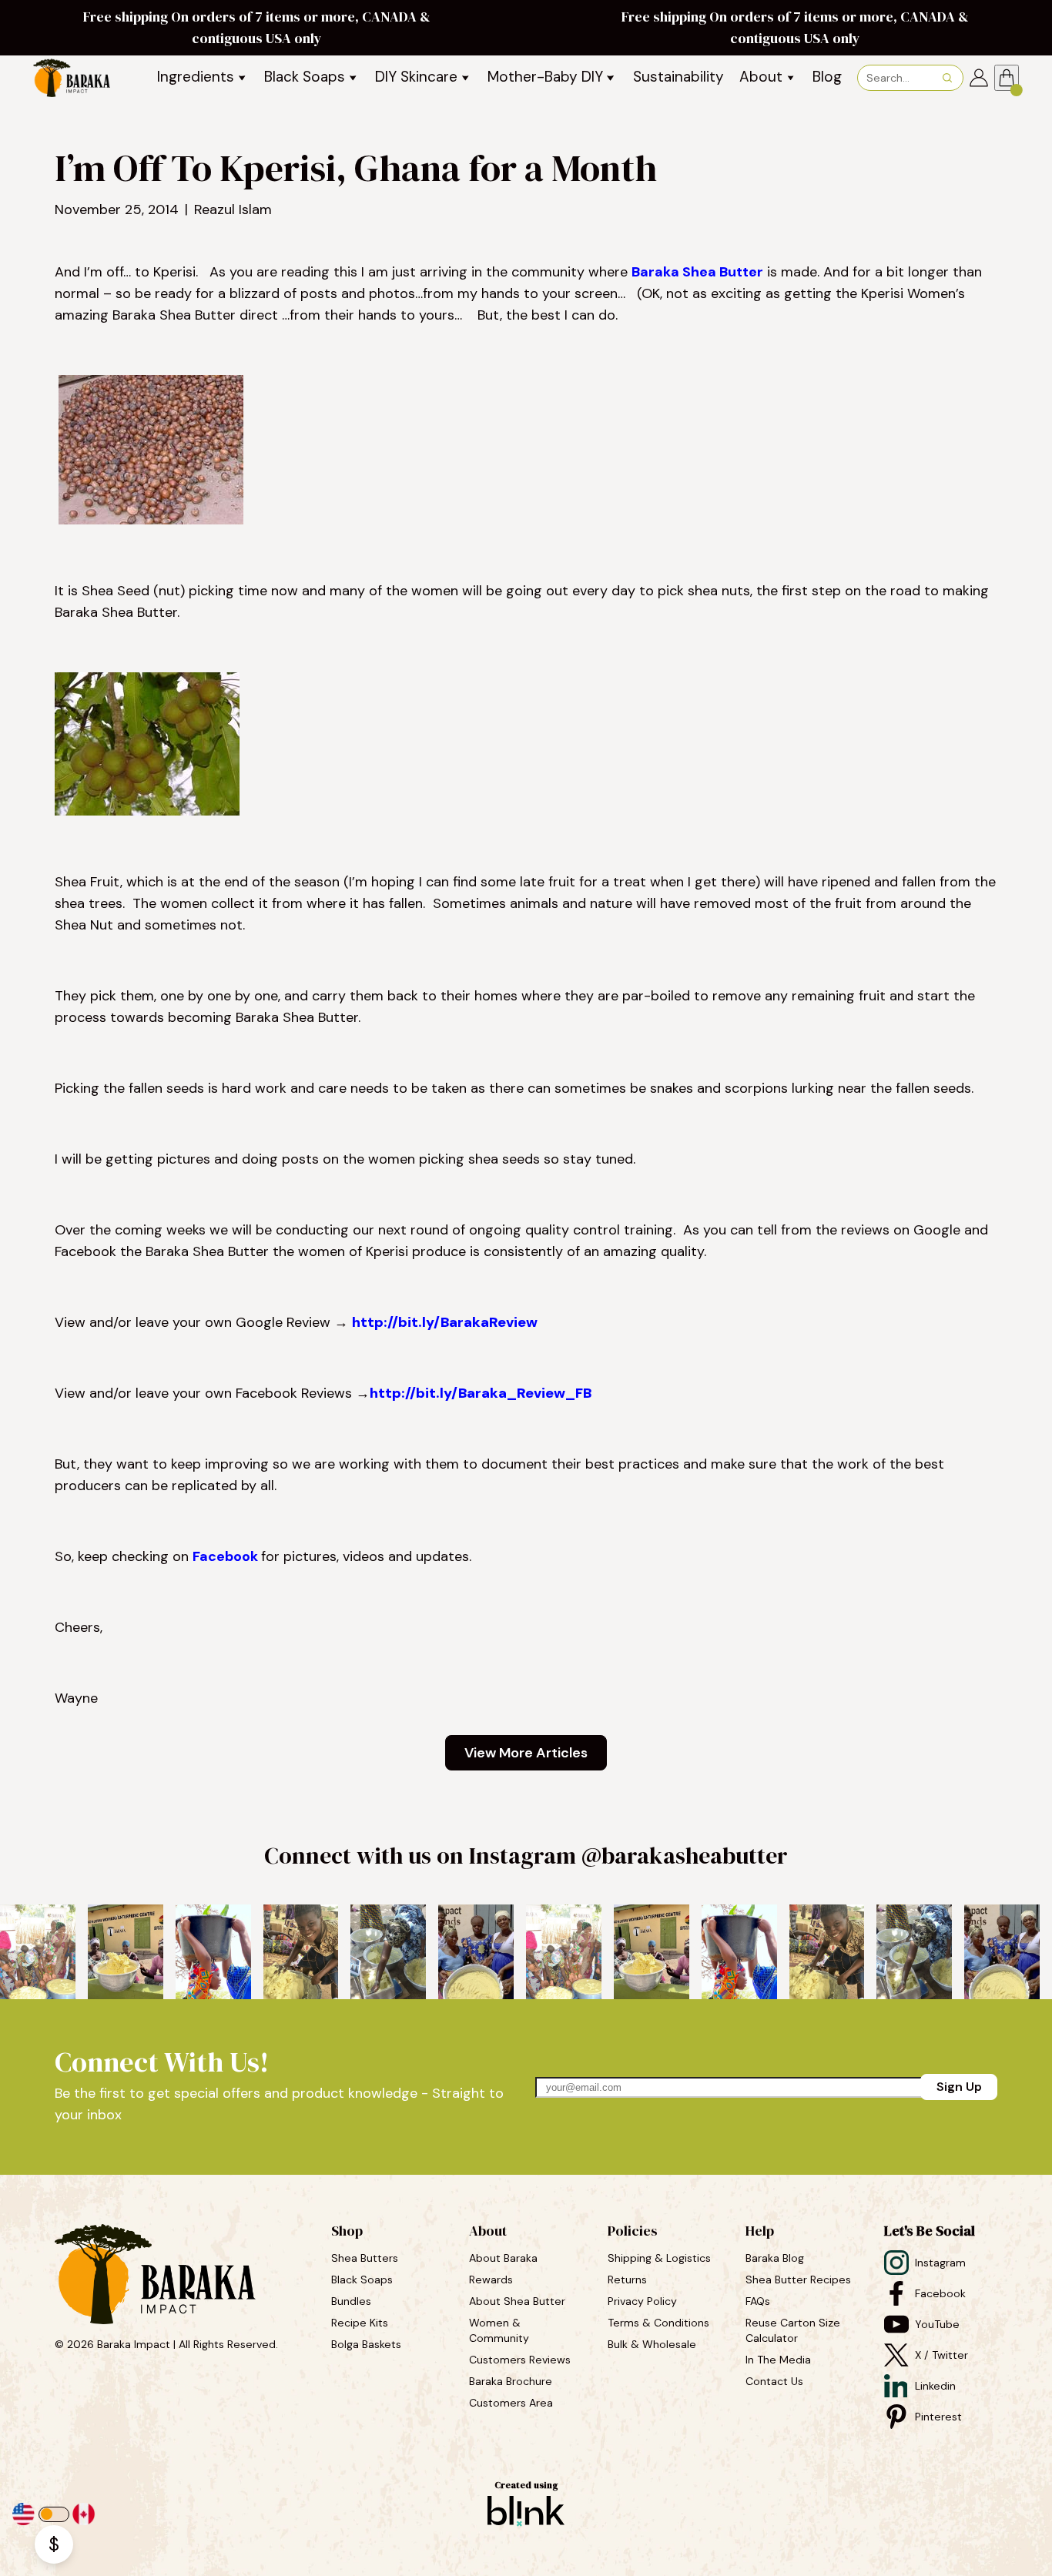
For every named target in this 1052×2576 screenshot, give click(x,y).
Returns (627, 2280)
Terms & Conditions (658, 2323)
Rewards (491, 2280)
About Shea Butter (517, 2301)
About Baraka (503, 2258)
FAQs (758, 2301)
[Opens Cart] (1007, 78)
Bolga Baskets (368, 2344)
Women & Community (501, 2330)
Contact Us (774, 2381)
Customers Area (511, 2403)
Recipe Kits (361, 2323)
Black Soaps (364, 2280)
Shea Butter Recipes (798, 2280)
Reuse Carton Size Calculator (794, 2330)
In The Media (778, 2360)
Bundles (353, 2301)
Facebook (227, 1556)
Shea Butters (366, 2258)
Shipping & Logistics (659, 2258)
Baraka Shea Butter (697, 272)
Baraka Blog (775, 2258)
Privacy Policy (642, 2301)
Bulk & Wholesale (652, 2344)
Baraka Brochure (511, 2381)
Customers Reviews (521, 2360)
